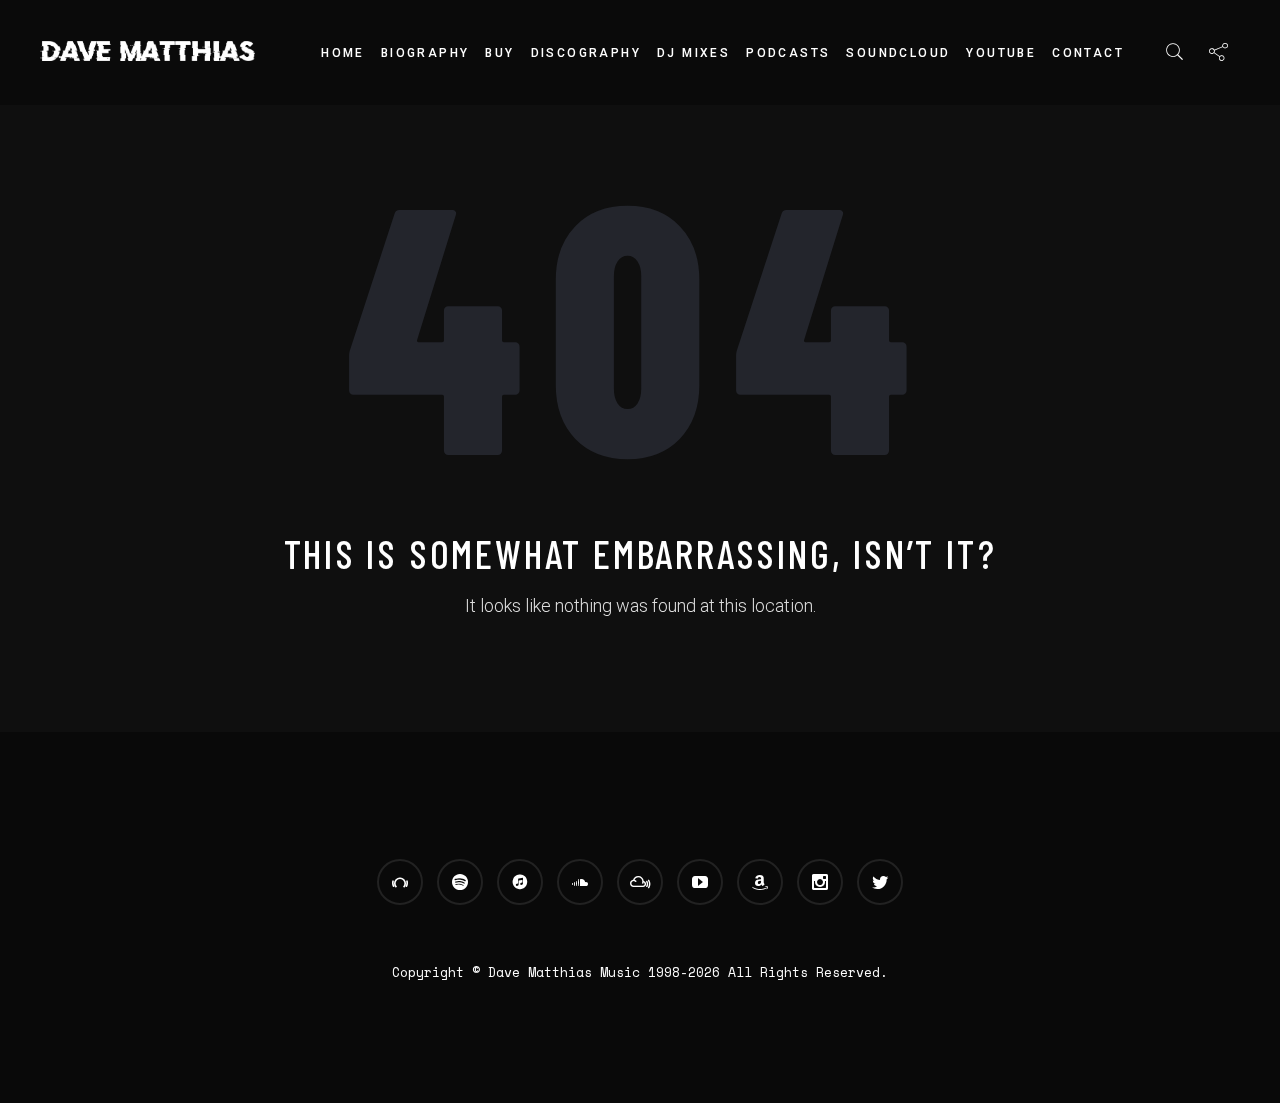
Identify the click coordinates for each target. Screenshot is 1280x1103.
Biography (425, 53)
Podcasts (788, 53)
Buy (499, 53)
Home (343, 53)
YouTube (1001, 53)
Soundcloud (898, 53)
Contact (1088, 53)
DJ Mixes (693, 53)
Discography (586, 53)
